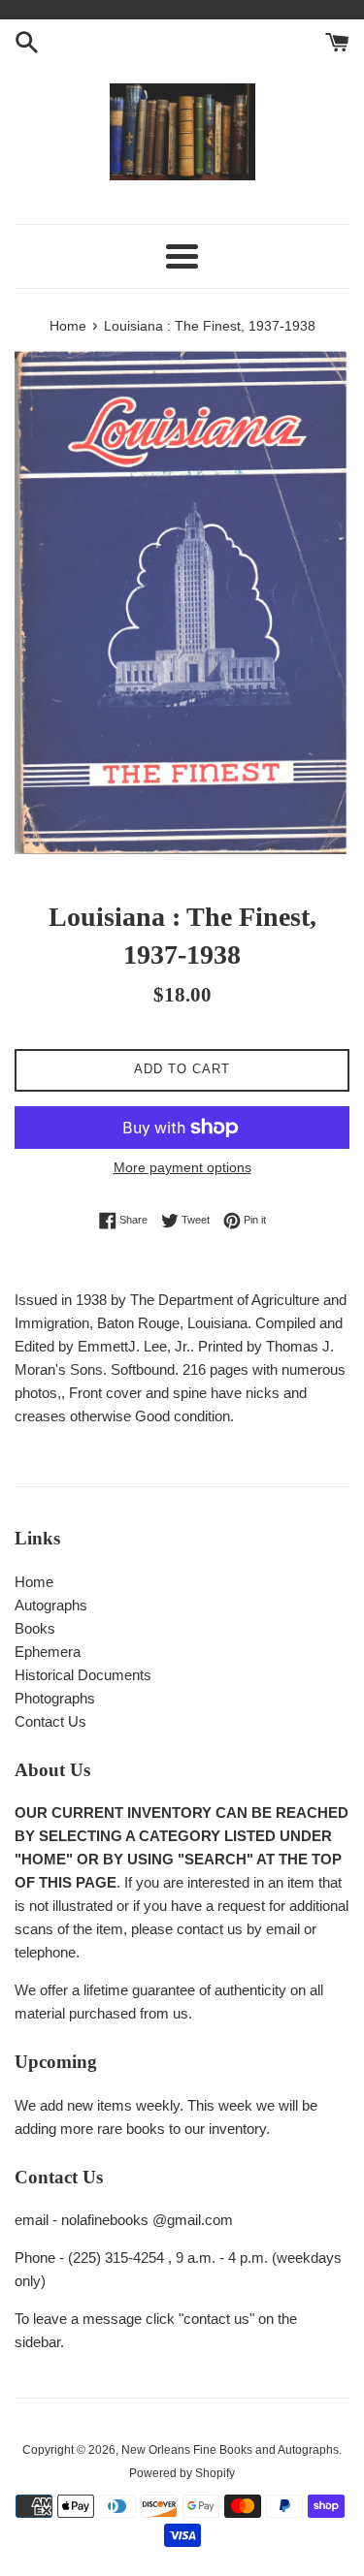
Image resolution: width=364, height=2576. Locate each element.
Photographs (55, 1698)
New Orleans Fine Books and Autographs (230, 2450)
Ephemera (48, 1652)
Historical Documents (83, 1675)
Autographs (51, 1605)
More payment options (182, 1167)
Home (34, 1582)
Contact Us (50, 1721)
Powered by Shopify (182, 2473)
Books (35, 1628)
